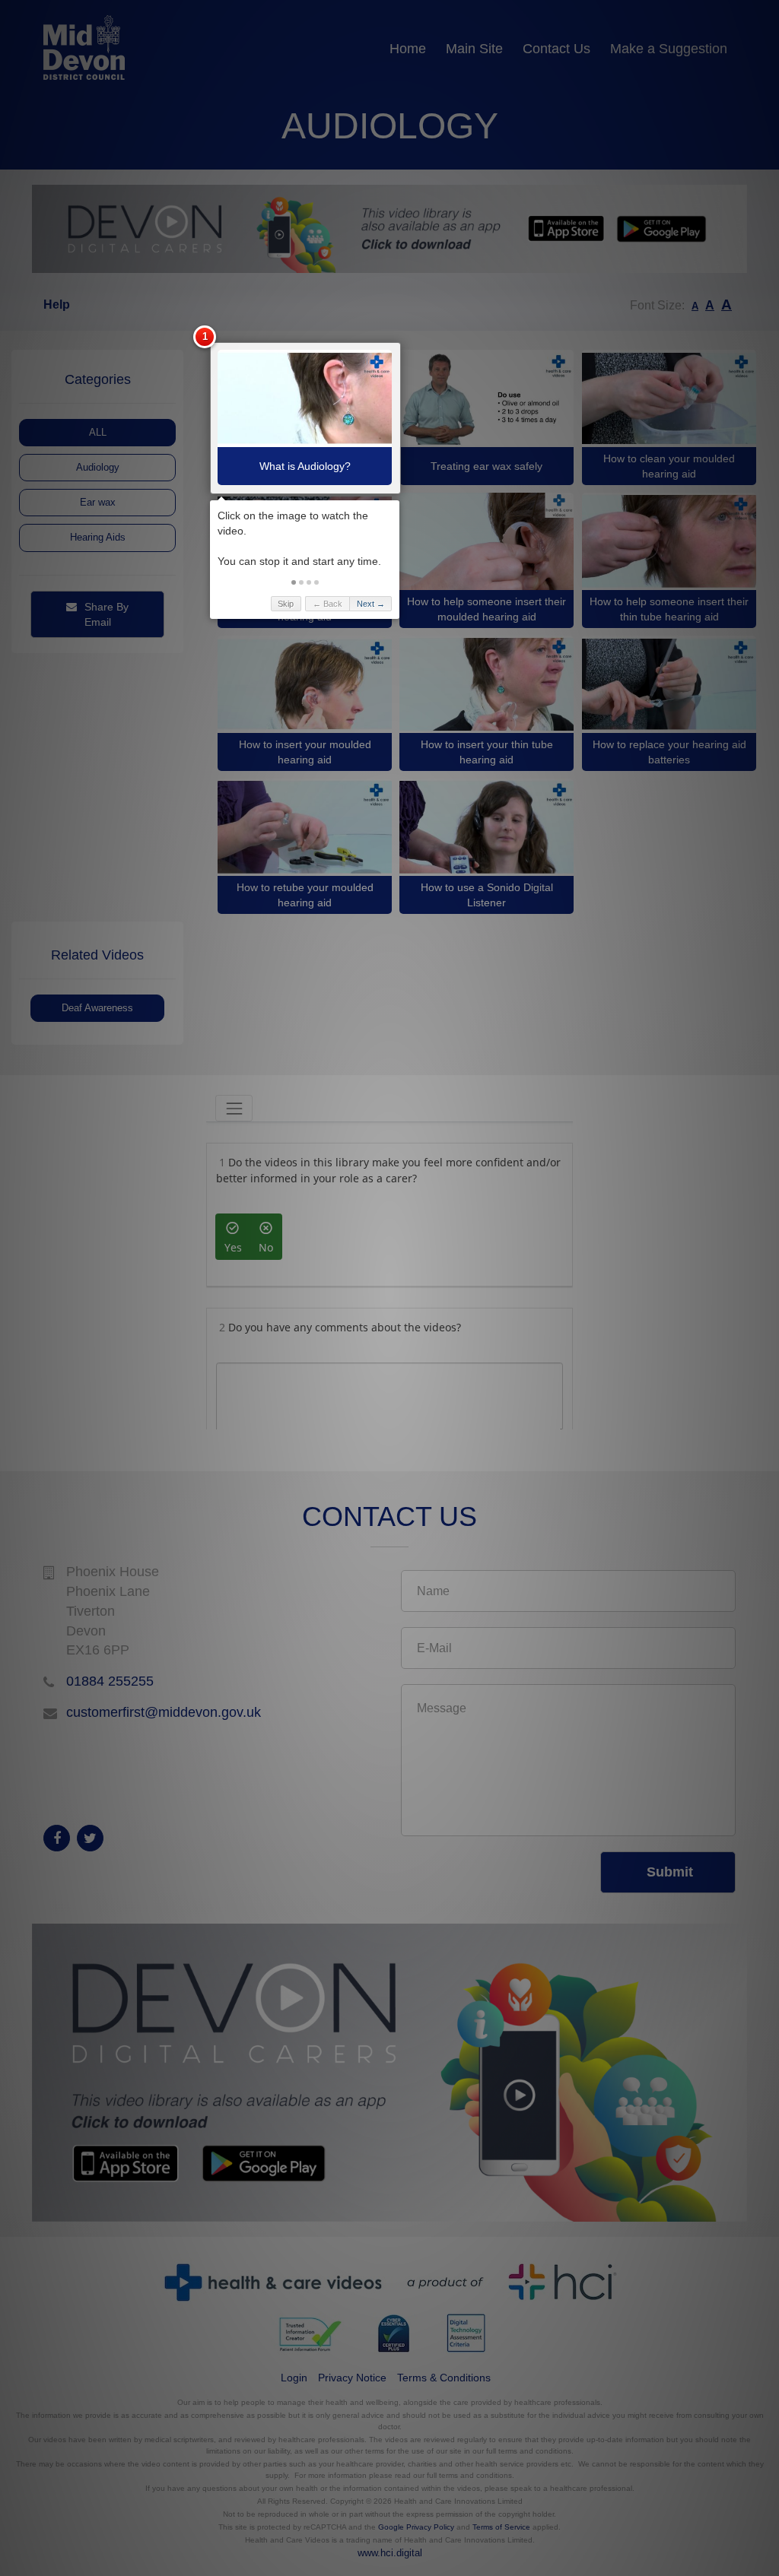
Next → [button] (371, 604)
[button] (294, 582)
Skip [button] (286, 604)
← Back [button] (327, 604)
